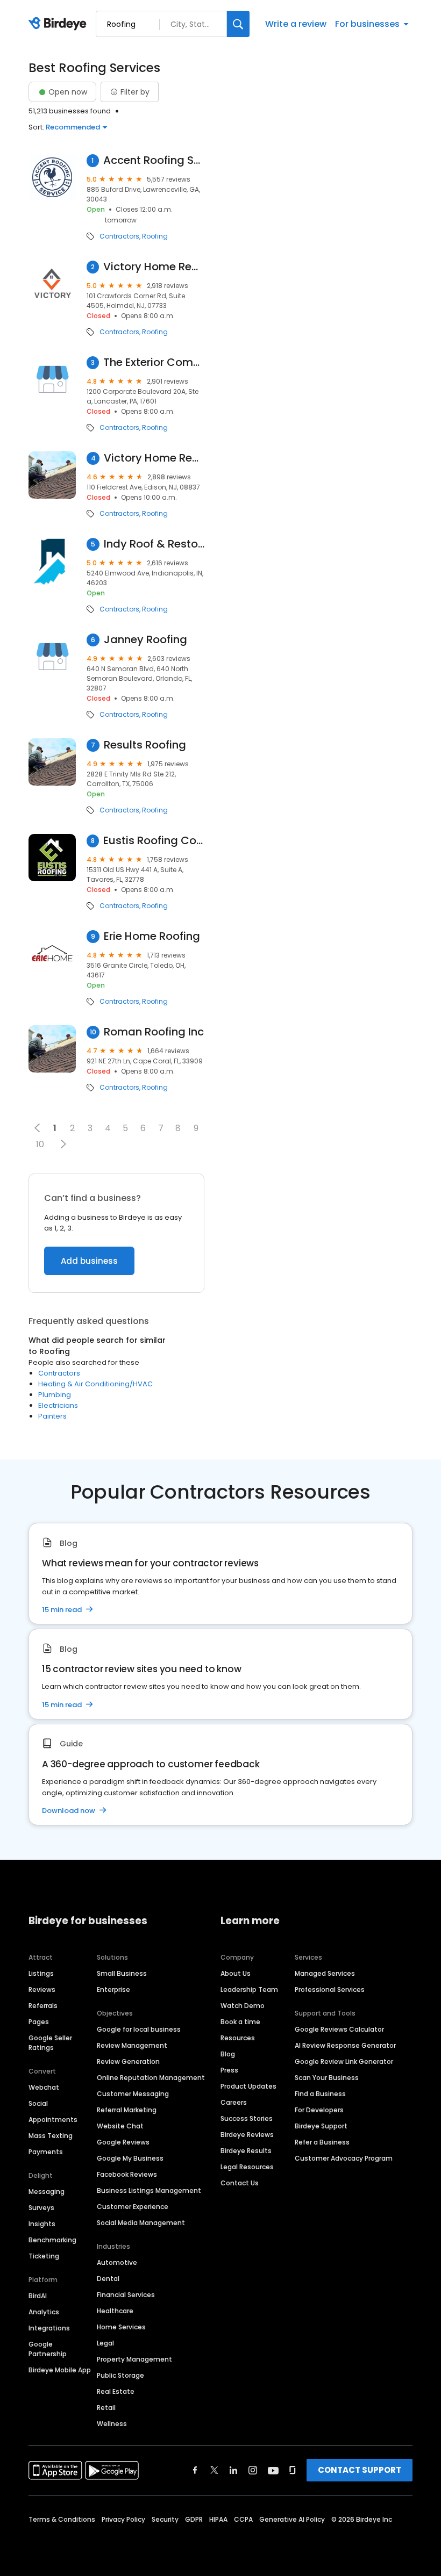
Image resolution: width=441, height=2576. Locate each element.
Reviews (42, 1989)
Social (38, 2103)
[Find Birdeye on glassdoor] (293, 2470)
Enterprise (113, 1989)
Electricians (58, 1405)
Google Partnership (48, 2349)
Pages (39, 2022)
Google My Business (130, 2158)
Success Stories (247, 2118)
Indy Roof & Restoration (154, 544)
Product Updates (248, 2086)
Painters (52, 1416)
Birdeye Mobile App (60, 2370)
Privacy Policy (123, 2519)
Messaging (47, 2192)
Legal (105, 2343)
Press (229, 2070)
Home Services (121, 2327)
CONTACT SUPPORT (360, 2470)
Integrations (49, 2328)
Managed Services (325, 1973)
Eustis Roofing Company (154, 841)
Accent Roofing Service (154, 160)
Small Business (122, 1973)
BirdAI (38, 2296)
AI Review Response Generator (345, 2045)
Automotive (117, 2262)
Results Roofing (145, 745)
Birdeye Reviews (247, 2135)
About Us (236, 1973)
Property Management (134, 2359)
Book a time (240, 2022)
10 (40, 1144)
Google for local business (139, 2029)
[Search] (238, 24)
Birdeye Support (321, 2126)
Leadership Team (249, 1989)
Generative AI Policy (292, 2519)
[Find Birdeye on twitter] (214, 2470)
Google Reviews (123, 2142)
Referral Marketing (127, 2110)
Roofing (155, 236)
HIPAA (218, 2519)
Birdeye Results (246, 2151)
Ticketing (44, 2256)
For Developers (319, 2110)
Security (165, 2519)
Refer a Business (322, 2142)
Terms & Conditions (62, 2519)
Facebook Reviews (127, 2174)
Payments (46, 2152)
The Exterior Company (154, 362)
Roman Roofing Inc (154, 1032)
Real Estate (116, 2391)
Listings (41, 1973)
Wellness (112, 2424)
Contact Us (240, 2183)
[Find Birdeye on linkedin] (233, 2470)
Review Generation (128, 2061)
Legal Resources (247, 2167)
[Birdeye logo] (59, 24)
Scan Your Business (327, 2078)
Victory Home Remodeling (154, 267)
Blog (228, 2054)
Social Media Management (141, 2223)
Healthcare (115, 2311)
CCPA (243, 2519)
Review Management (132, 2045)
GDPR (194, 2519)
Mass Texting (51, 2136)
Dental (108, 2279)
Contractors (119, 236)
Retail (106, 2408)
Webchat (44, 2087)
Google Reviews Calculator (339, 2029)
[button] (63, 1144)
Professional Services (330, 1989)
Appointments (53, 2120)
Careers (234, 2102)
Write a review (296, 24)
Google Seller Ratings (50, 2043)
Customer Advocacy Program (344, 2158)
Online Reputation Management (151, 2078)
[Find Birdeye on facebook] (195, 2470)
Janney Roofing (145, 640)
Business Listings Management (149, 2190)
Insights (42, 2224)
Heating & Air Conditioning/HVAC (95, 1384)
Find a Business (320, 2094)
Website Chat (120, 2126)
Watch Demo (243, 2006)
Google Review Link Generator (344, 2061)
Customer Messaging (133, 2094)
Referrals (43, 2006)
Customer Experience (133, 2207)
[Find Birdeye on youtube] (273, 2470)
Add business (89, 1261)
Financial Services (126, 2295)
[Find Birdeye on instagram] (253, 2470)
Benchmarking (52, 2240)
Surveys (41, 2208)
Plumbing (55, 1395)
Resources (238, 2038)
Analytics (44, 2312)
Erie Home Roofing (152, 936)
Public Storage (120, 2375)
